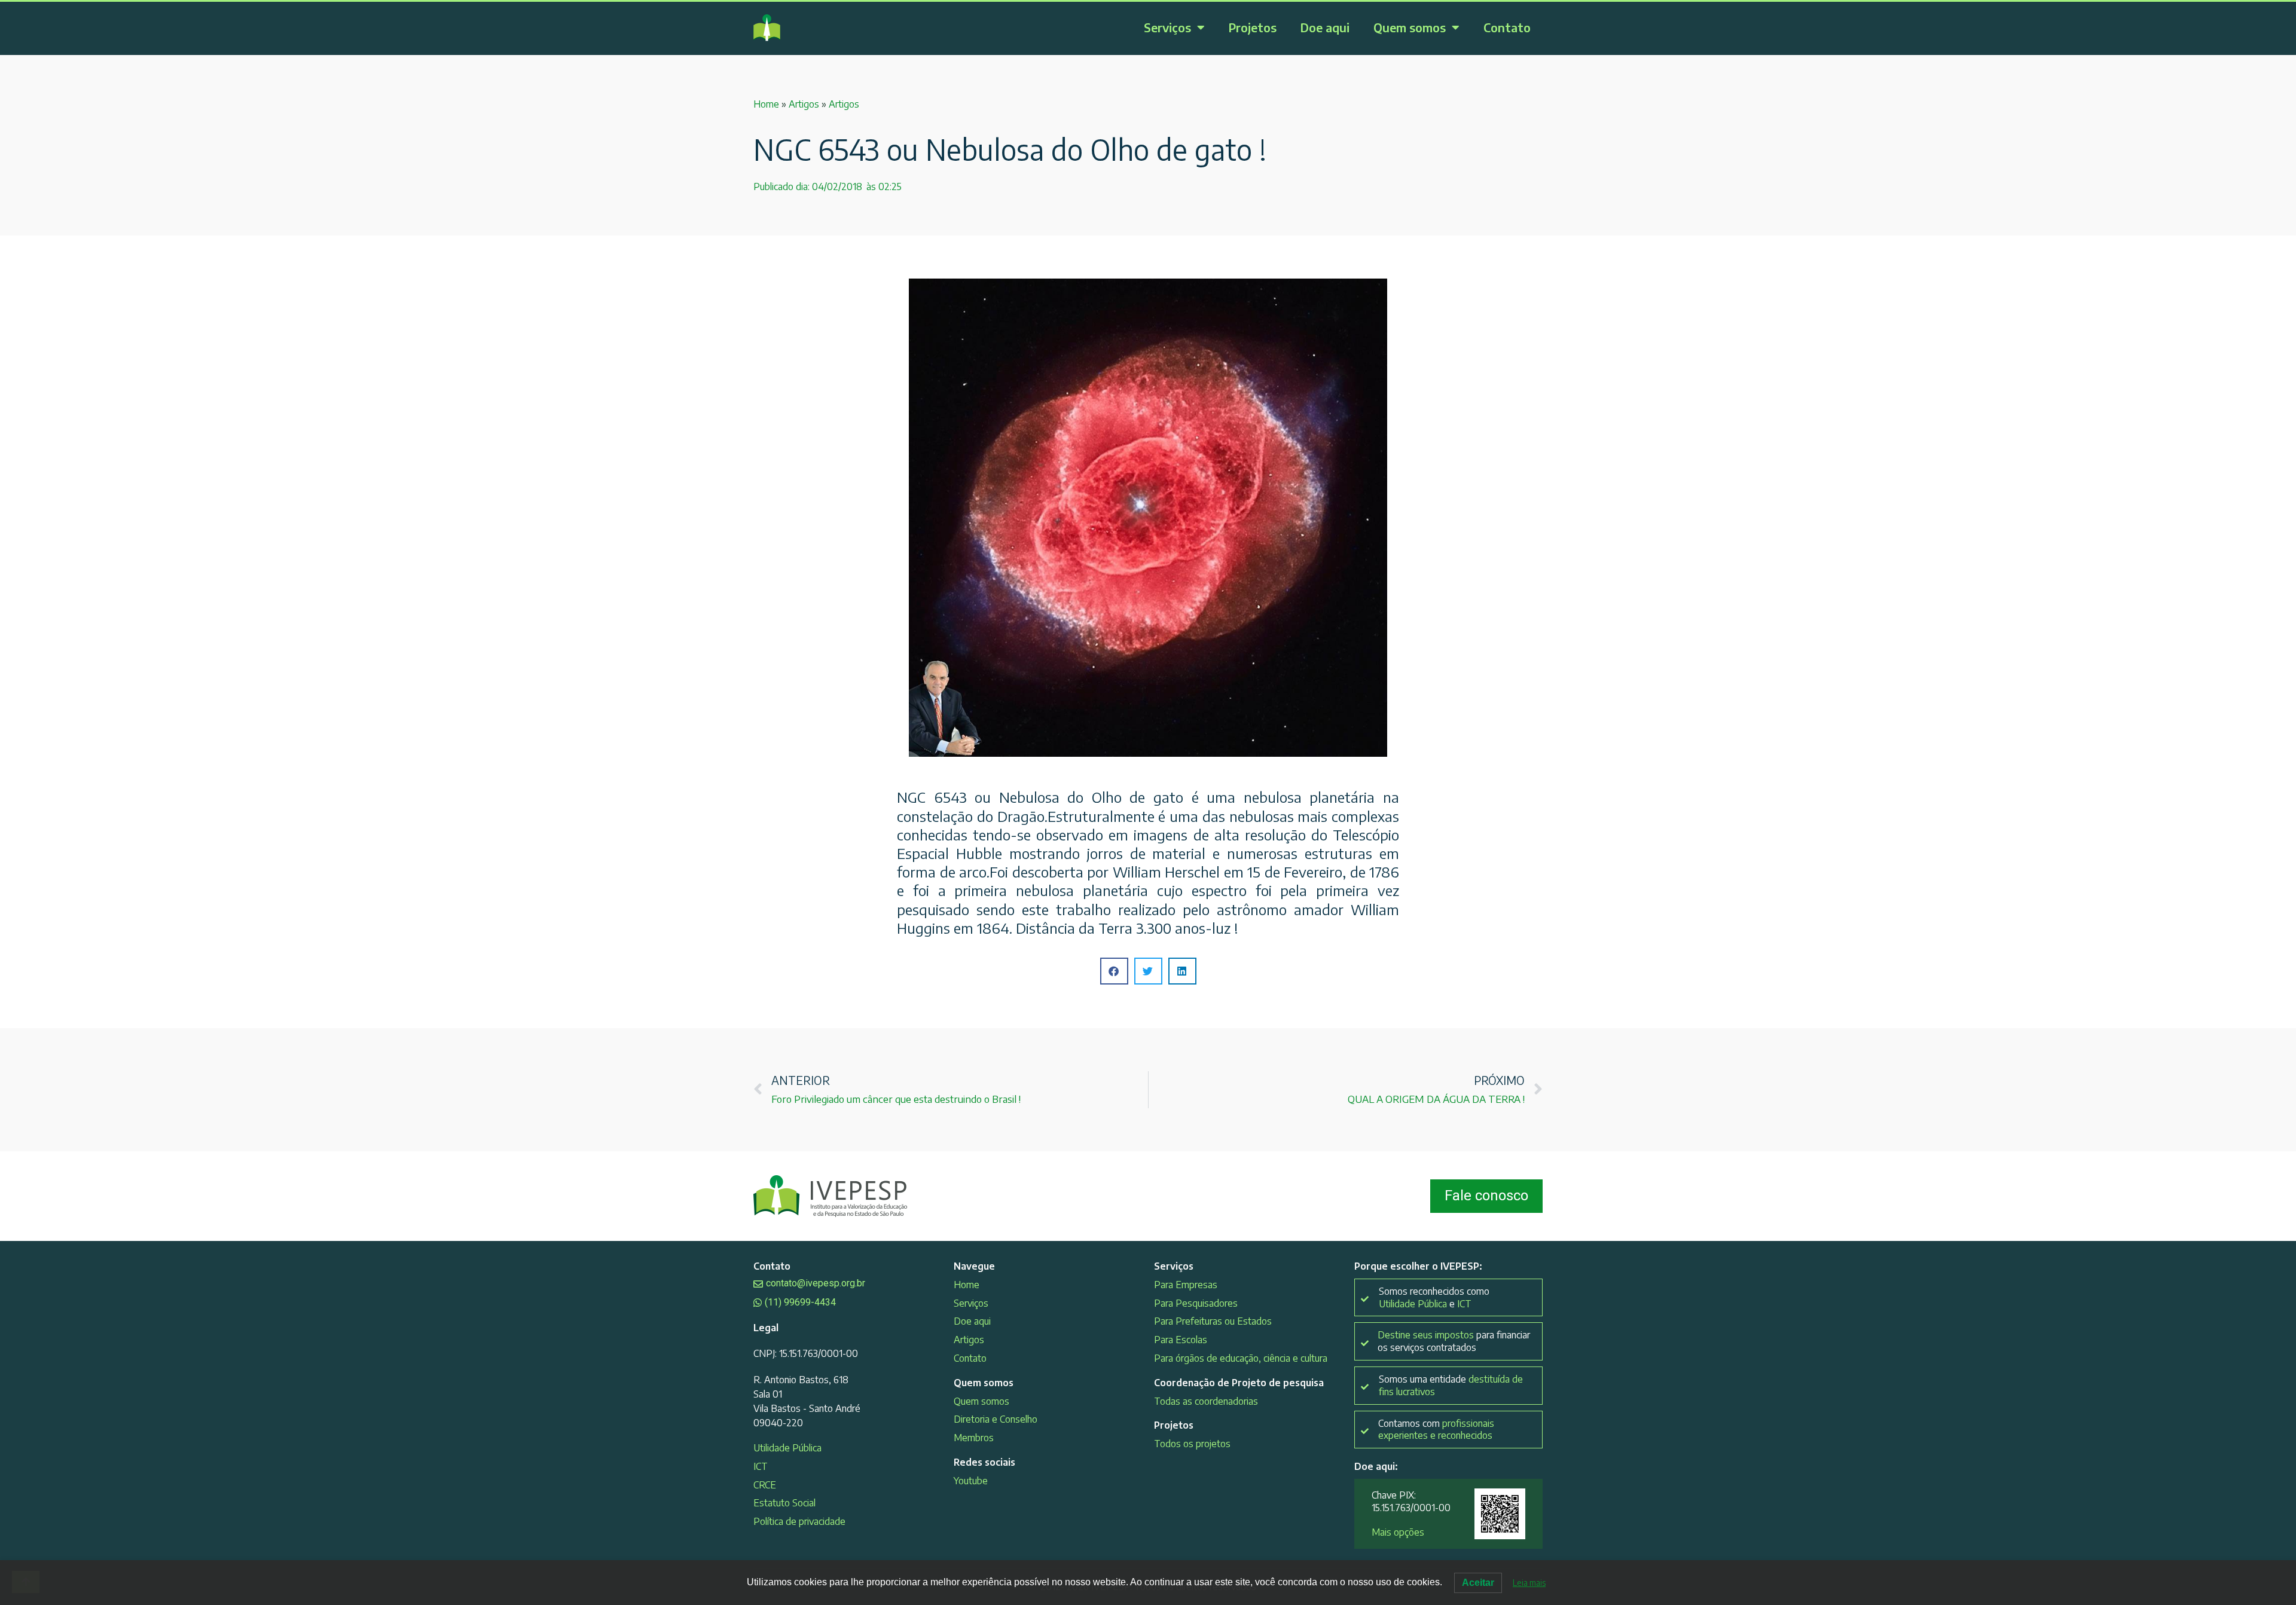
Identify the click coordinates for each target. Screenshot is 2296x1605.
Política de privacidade (799, 1521)
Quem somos (1410, 27)
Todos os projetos (1192, 1444)
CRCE (765, 1485)
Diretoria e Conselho (996, 1419)
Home (766, 104)
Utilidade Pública (787, 1448)
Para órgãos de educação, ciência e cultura (1241, 1358)
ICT (761, 1466)
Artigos (804, 104)
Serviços (1167, 27)
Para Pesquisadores (1196, 1303)
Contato (1507, 27)
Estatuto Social (784, 1503)
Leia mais (1529, 1583)
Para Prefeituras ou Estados (1213, 1321)
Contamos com (1436, 1430)
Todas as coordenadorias (1206, 1401)
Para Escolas (1181, 1340)
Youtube (971, 1481)
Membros (974, 1438)
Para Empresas (1186, 1285)
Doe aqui (1325, 27)
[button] (1114, 971)
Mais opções (1398, 1532)
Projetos (1253, 27)
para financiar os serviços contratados (1454, 1341)
